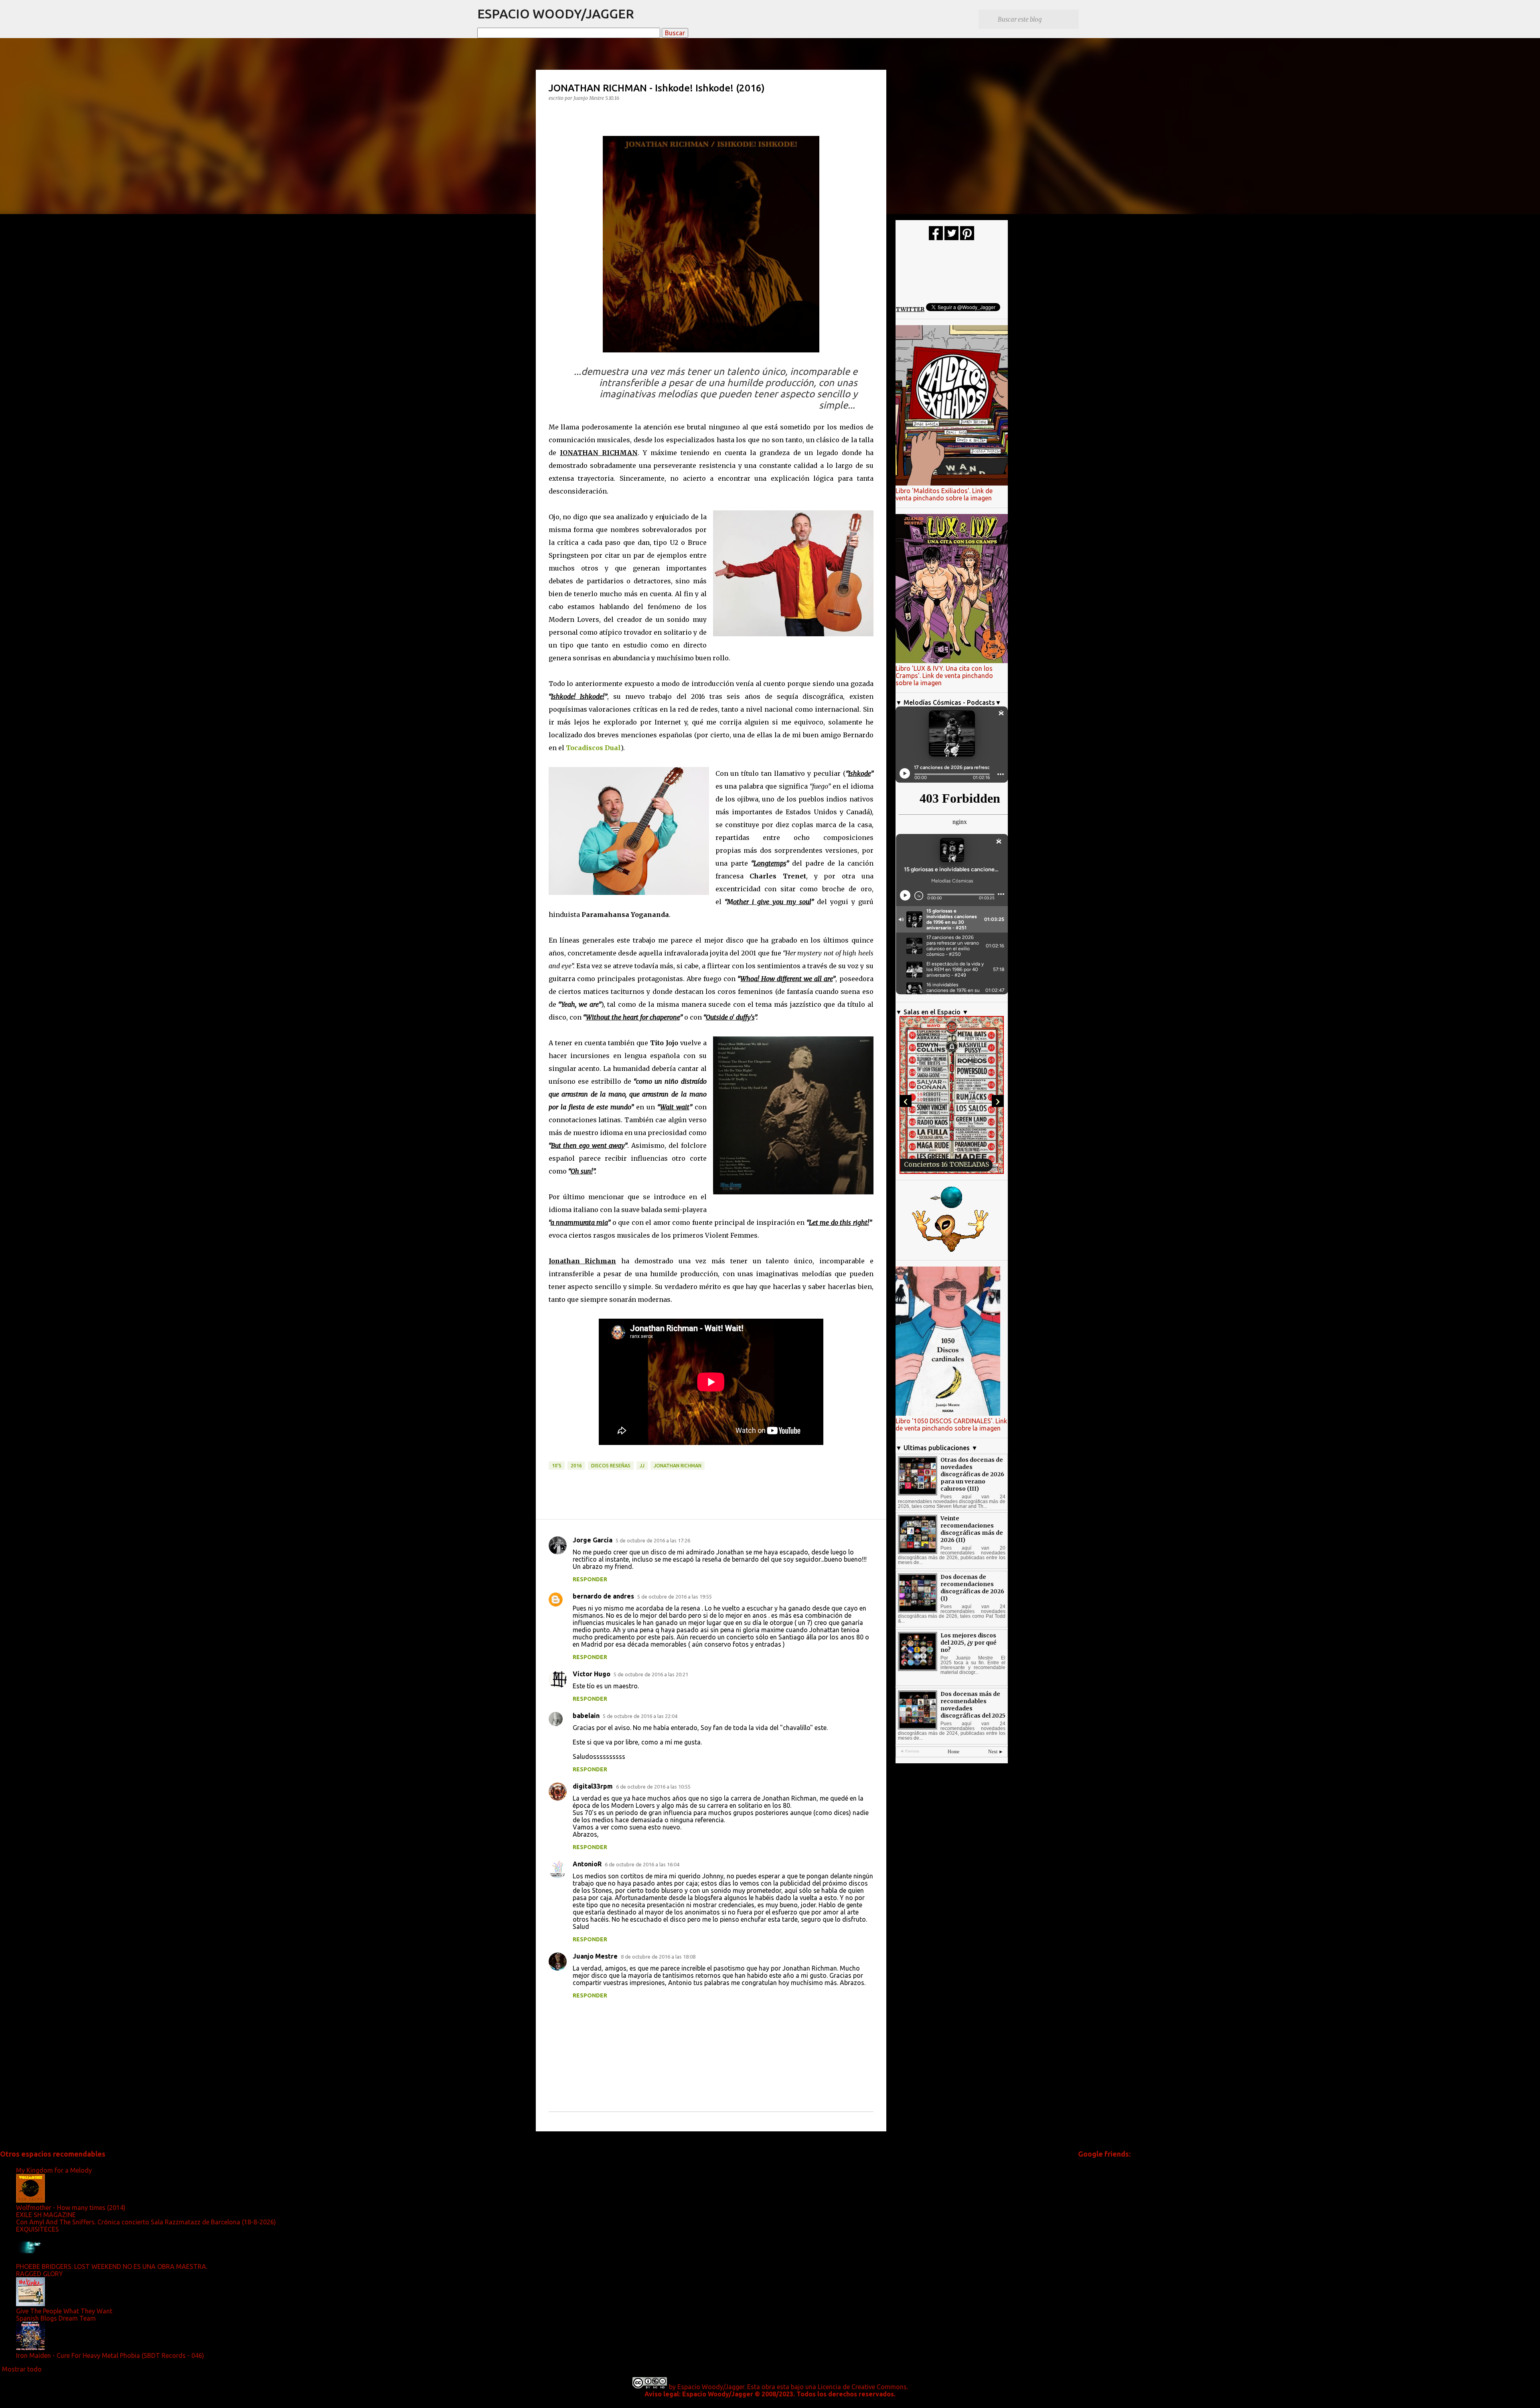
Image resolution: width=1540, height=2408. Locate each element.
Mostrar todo (22, 2369)
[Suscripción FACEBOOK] (936, 238)
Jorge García (593, 1540)
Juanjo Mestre (595, 1956)
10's (557, 1466)
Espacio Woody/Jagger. (711, 2387)
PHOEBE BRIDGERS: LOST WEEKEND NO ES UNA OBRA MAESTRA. (112, 2266)
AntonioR (587, 1864)
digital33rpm (593, 1786)
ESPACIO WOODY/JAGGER (556, 14)
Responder (590, 1579)
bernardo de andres (603, 1596)
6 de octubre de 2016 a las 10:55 (653, 1787)
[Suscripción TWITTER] (951, 238)
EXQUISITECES (37, 2229)
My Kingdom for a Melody (54, 2170)
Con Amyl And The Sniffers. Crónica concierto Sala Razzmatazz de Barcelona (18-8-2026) (146, 2222)
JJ (642, 1466)
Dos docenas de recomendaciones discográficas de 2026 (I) (972, 1588)
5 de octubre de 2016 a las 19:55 (675, 1597)
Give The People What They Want (64, 2311)
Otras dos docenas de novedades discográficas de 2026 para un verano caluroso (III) (972, 1474)
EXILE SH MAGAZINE (46, 2215)
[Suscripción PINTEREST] (967, 238)
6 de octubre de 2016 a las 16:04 (642, 1864)
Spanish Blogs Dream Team (56, 2318)
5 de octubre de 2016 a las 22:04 (640, 1716)
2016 (576, 1466)
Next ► (996, 1752)
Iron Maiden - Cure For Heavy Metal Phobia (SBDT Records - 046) (110, 2355)
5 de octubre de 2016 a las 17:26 (653, 1540)
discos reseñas (611, 1466)
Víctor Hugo (592, 1674)
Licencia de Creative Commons (862, 2387)
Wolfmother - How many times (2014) (71, 2208)
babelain (586, 1716)
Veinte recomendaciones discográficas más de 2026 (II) (972, 1529)
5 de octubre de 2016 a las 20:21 (651, 1674)
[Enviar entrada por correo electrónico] (553, 1457)
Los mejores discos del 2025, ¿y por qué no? (969, 1643)
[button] (553, 114)
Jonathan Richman (678, 1466)
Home (953, 1752)
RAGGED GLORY (40, 2274)
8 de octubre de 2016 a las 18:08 (658, 1957)
